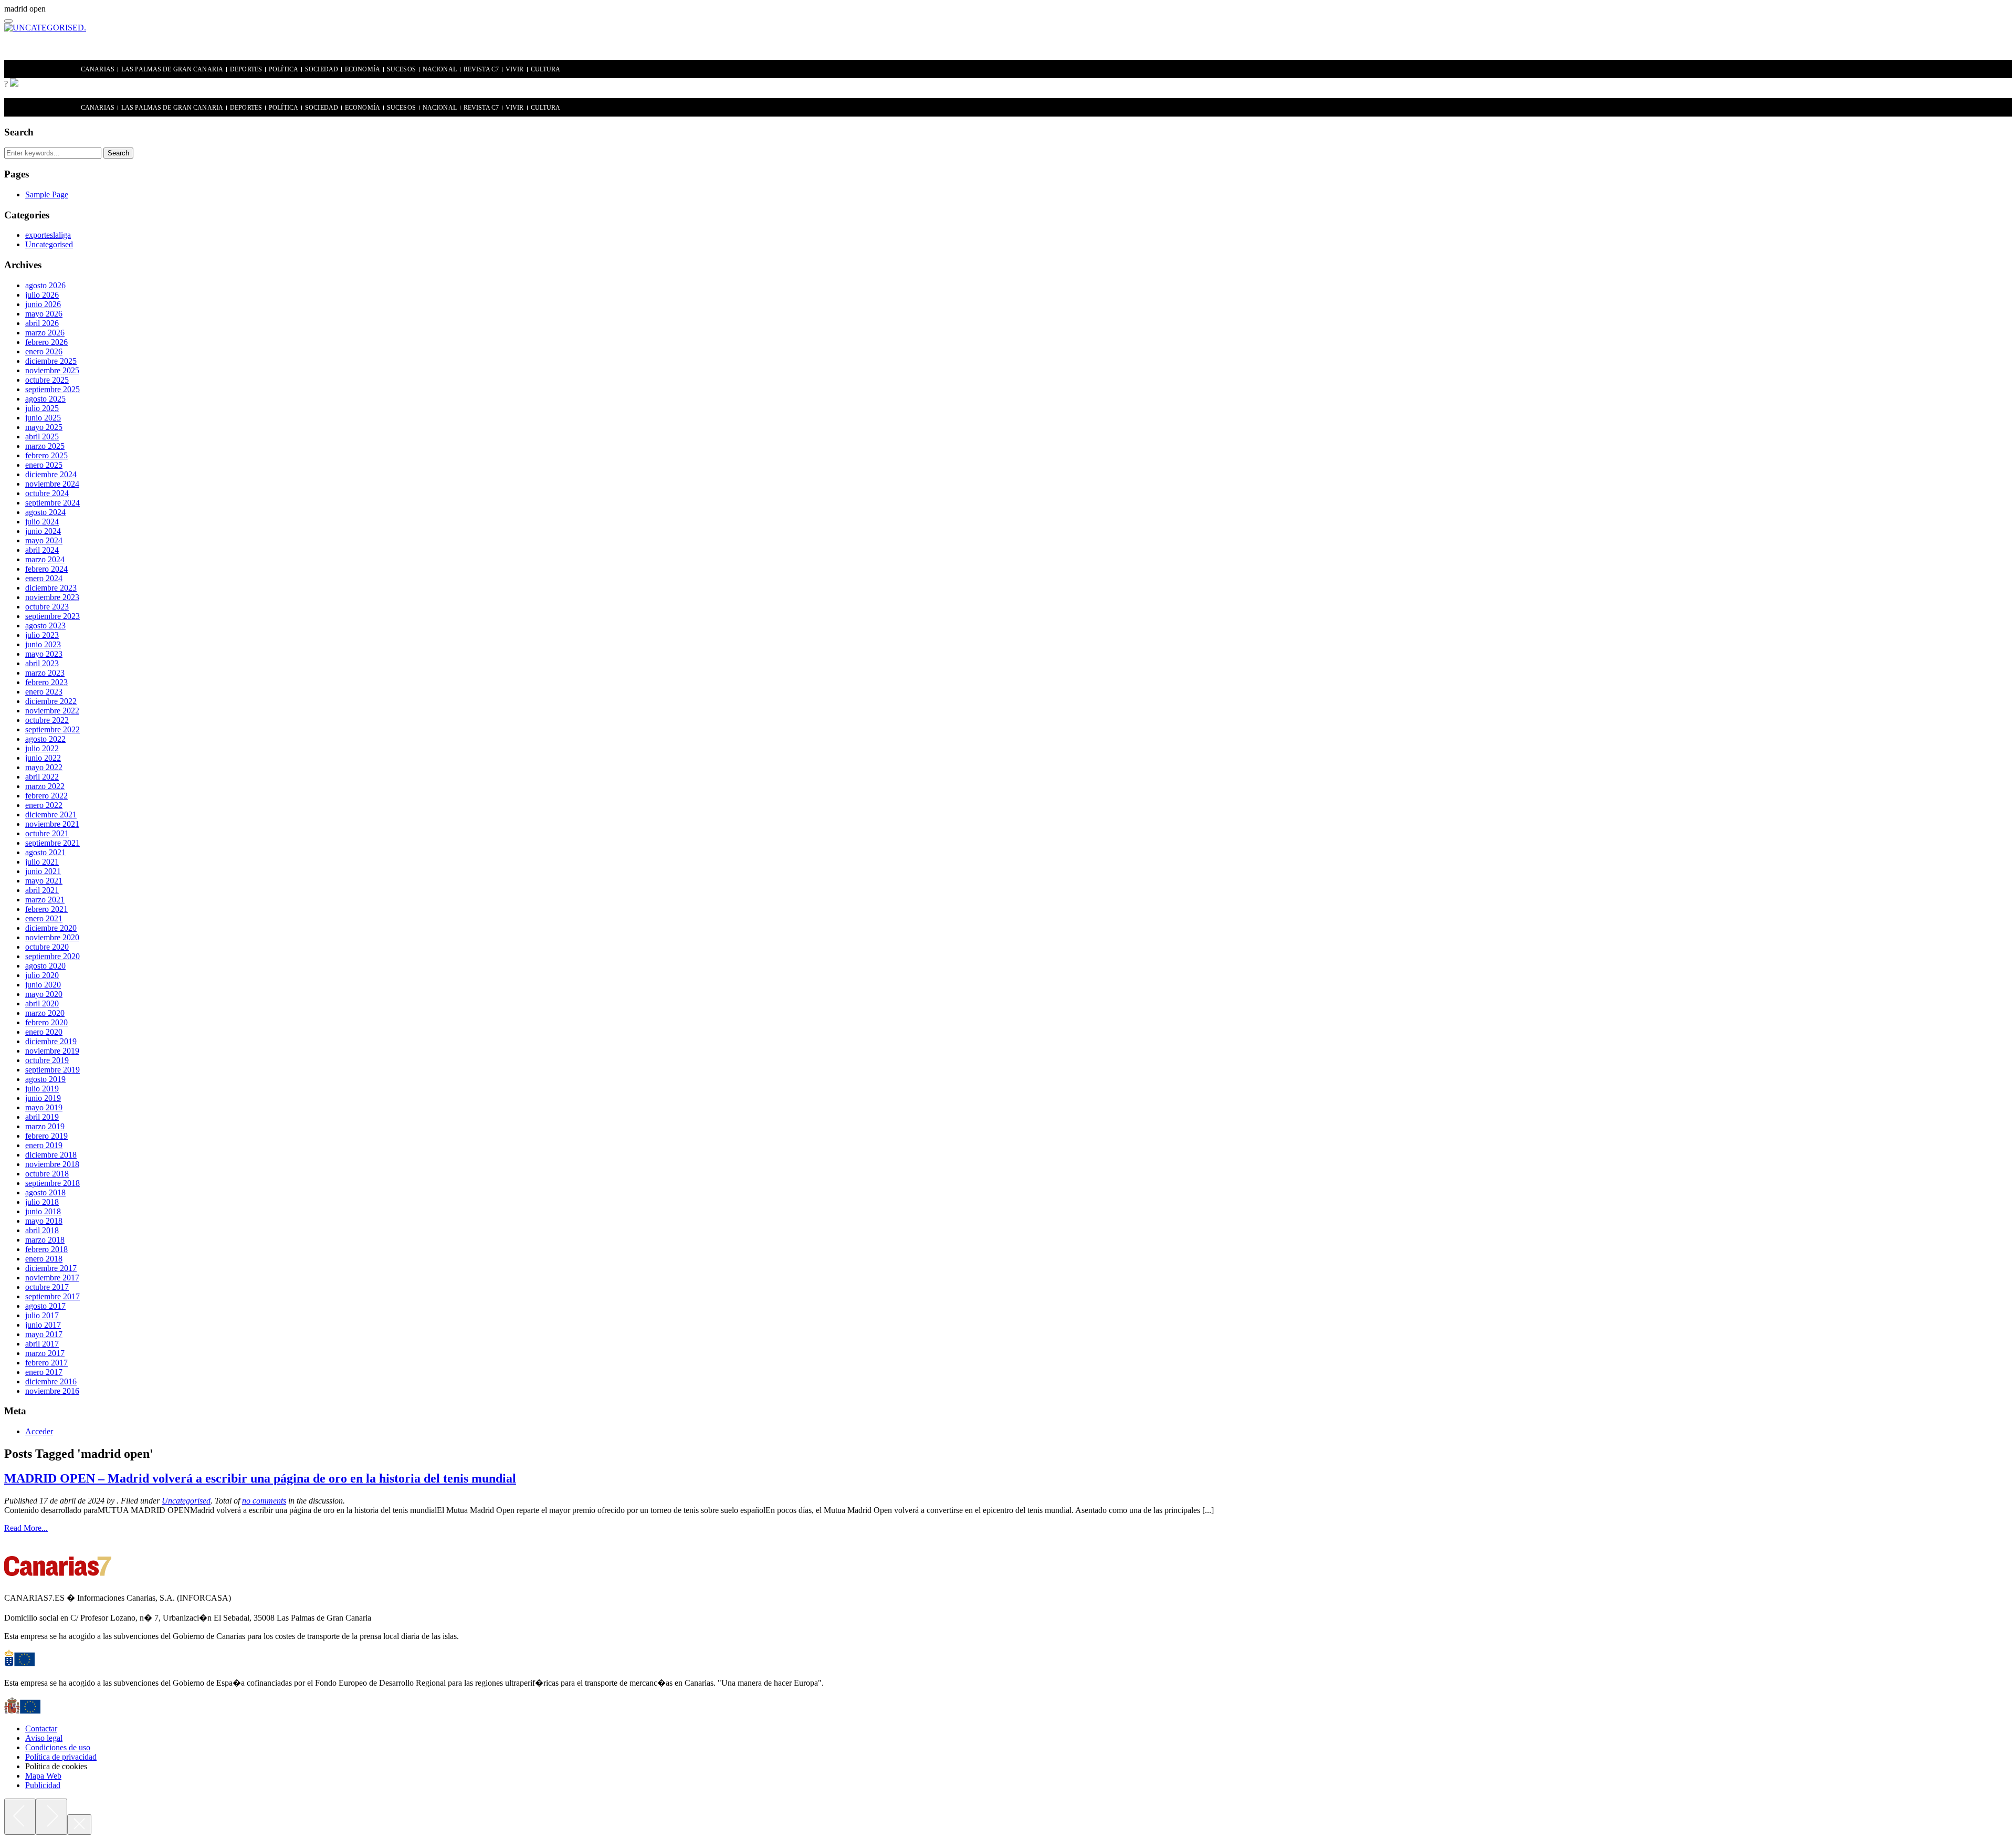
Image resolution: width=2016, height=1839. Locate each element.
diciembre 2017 (51, 1268)
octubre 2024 (47, 493)
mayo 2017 (44, 1334)
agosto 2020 (45, 966)
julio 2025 (42, 408)
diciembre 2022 (51, 701)
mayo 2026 (44, 314)
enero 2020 (44, 1032)
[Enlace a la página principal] (14, 84)
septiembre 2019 (52, 1070)
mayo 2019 (44, 1107)
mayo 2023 (44, 654)
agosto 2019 (45, 1079)
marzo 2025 (45, 446)
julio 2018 (42, 1202)
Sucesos (401, 70)
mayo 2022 (44, 767)
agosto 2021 (45, 852)
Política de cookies (56, 1766)
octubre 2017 (47, 1287)
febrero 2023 (46, 682)
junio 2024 (43, 531)
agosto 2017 (45, 1306)
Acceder (39, 1431)
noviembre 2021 (52, 824)
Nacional (440, 70)
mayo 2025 (44, 427)
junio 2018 (43, 1211)
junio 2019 (43, 1098)
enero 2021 (44, 918)
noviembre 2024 (52, 484)
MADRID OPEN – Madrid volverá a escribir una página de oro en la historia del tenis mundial (260, 1478)
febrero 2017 (46, 1363)
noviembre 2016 (52, 1391)
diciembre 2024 (51, 474)
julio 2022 (42, 748)
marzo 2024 (45, 559)
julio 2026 (42, 295)
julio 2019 (42, 1089)
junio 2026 (43, 304)
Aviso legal (44, 1738)
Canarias (98, 70)
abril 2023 (42, 663)
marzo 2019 (45, 1126)
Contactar (41, 1728)
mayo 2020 (44, 994)
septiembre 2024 (52, 503)
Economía (363, 70)
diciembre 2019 (51, 1041)
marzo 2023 (45, 673)
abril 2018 (42, 1230)
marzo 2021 (45, 900)
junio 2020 (43, 985)
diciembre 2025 (51, 361)
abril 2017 (42, 1344)
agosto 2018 (45, 1192)
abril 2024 (42, 550)
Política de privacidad (61, 1757)
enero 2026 (44, 351)
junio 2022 (43, 758)
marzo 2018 (45, 1240)
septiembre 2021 (52, 843)
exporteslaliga (48, 235)
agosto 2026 (45, 285)
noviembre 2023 (52, 597)
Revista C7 (481, 70)
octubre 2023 (47, 607)
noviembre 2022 (52, 711)
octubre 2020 (47, 947)
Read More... (26, 1528)
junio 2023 (43, 644)
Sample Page (47, 195)
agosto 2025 (45, 399)
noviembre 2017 (52, 1278)
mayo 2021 (44, 881)
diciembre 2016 (51, 1381)
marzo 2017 (45, 1353)
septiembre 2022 (52, 729)
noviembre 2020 (52, 937)
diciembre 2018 (51, 1155)
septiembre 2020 (52, 956)
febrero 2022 (46, 796)
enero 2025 (44, 465)
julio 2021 (42, 862)
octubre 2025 (47, 380)
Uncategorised (49, 244)
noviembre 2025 (52, 370)
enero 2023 (44, 692)
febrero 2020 (46, 1022)
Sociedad (322, 70)
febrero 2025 (46, 455)
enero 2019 (44, 1145)
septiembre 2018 (52, 1183)
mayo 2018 (44, 1221)
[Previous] (20, 1817)
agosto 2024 (45, 512)
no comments (264, 1501)
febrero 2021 (46, 909)
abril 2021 (42, 890)
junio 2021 (43, 871)
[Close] (79, 1825)
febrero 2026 (46, 342)
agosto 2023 (45, 626)
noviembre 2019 (52, 1051)
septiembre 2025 (52, 389)
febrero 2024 (46, 569)
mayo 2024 (44, 540)
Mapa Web (43, 1776)
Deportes (246, 70)
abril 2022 (42, 777)
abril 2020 (42, 1003)
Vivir (515, 70)
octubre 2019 (47, 1060)
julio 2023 (42, 635)
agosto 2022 (45, 739)
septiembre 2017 (52, 1296)
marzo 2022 (45, 786)
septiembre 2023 (52, 616)
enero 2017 (44, 1372)
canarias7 (44, 70)
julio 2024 (42, 522)
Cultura (546, 70)
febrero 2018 (46, 1249)
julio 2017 (42, 1315)
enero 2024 (44, 578)
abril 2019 (42, 1117)
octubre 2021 (47, 833)
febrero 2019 (46, 1136)
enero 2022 (44, 805)
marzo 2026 (45, 333)
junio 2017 (43, 1325)
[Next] (51, 1817)
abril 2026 (42, 323)
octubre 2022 (47, 720)
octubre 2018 (47, 1174)
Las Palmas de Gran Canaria (172, 70)
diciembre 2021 (51, 815)
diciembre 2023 (51, 588)
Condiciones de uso (58, 1747)
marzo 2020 (45, 1013)
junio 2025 (43, 418)
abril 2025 (42, 437)
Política (283, 70)
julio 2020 (42, 975)
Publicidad (43, 1785)
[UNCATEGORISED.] (45, 28)
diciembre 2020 (51, 928)
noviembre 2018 (52, 1164)
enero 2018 (44, 1259)
